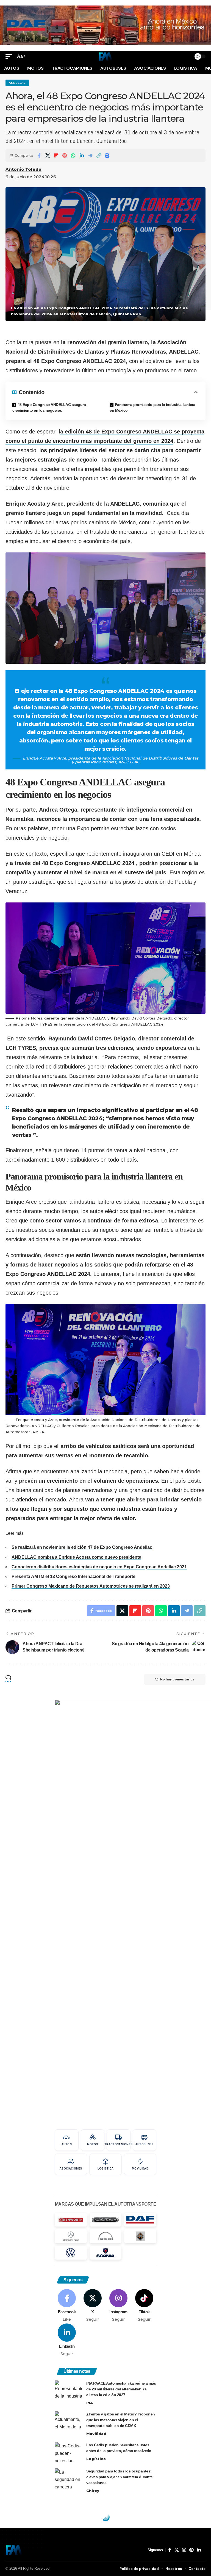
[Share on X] (48, 156)
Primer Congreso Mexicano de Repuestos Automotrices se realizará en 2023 (91, 1586)
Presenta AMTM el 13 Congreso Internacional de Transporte (73, 1576)
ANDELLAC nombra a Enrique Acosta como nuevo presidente (76, 1557)
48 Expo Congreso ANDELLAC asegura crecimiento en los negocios (49, 407)
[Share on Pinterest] (65, 156)
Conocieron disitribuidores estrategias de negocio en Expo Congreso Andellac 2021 (99, 1567)
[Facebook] (67, 2306)
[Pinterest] (191, 2550)
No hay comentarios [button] (177, 1679)
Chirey (93, 2491)
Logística (96, 2459)
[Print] (107, 156)
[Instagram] (119, 2306)
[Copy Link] (99, 156)
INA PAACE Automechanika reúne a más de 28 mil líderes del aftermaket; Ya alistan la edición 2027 (121, 2389)
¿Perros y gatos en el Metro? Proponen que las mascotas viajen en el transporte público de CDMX (121, 2420)
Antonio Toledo (23, 169)
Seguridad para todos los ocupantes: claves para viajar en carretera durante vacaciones (120, 2477)
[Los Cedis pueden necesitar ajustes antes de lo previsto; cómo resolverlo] (68, 2452)
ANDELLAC (17, 83)
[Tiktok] (144, 2306)
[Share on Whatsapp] (73, 156)
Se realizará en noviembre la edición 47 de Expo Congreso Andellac (82, 1547)
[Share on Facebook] (39, 156)
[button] (10, 56)
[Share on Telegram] (90, 156)
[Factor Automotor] (105, 56)
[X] (93, 2306)
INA (90, 2403)
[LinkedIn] (67, 2340)
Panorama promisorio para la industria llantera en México (152, 407)
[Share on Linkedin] (82, 156)
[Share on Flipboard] (56, 156)
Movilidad (96, 2434)
